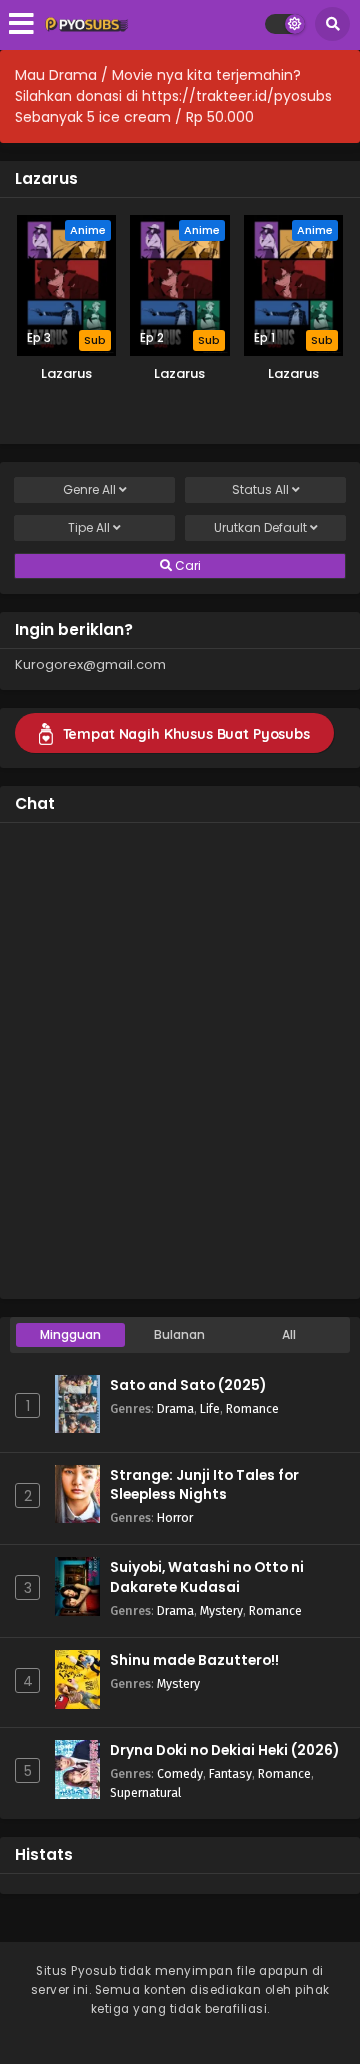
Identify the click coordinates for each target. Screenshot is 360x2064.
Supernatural (145, 1792)
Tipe (89, 527)
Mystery (221, 1610)
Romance (252, 1408)
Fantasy (230, 1773)
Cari (186, 565)
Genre (89, 489)
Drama (175, 1408)
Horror (175, 1517)
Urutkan (260, 527)
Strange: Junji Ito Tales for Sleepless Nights (204, 1485)
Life (210, 1408)
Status (260, 489)
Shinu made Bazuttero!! (194, 1660)
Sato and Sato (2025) (188, 1385)
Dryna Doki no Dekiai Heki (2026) (224, 1750)
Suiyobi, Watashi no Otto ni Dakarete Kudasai (207, 1577)
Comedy (180, 1773)
